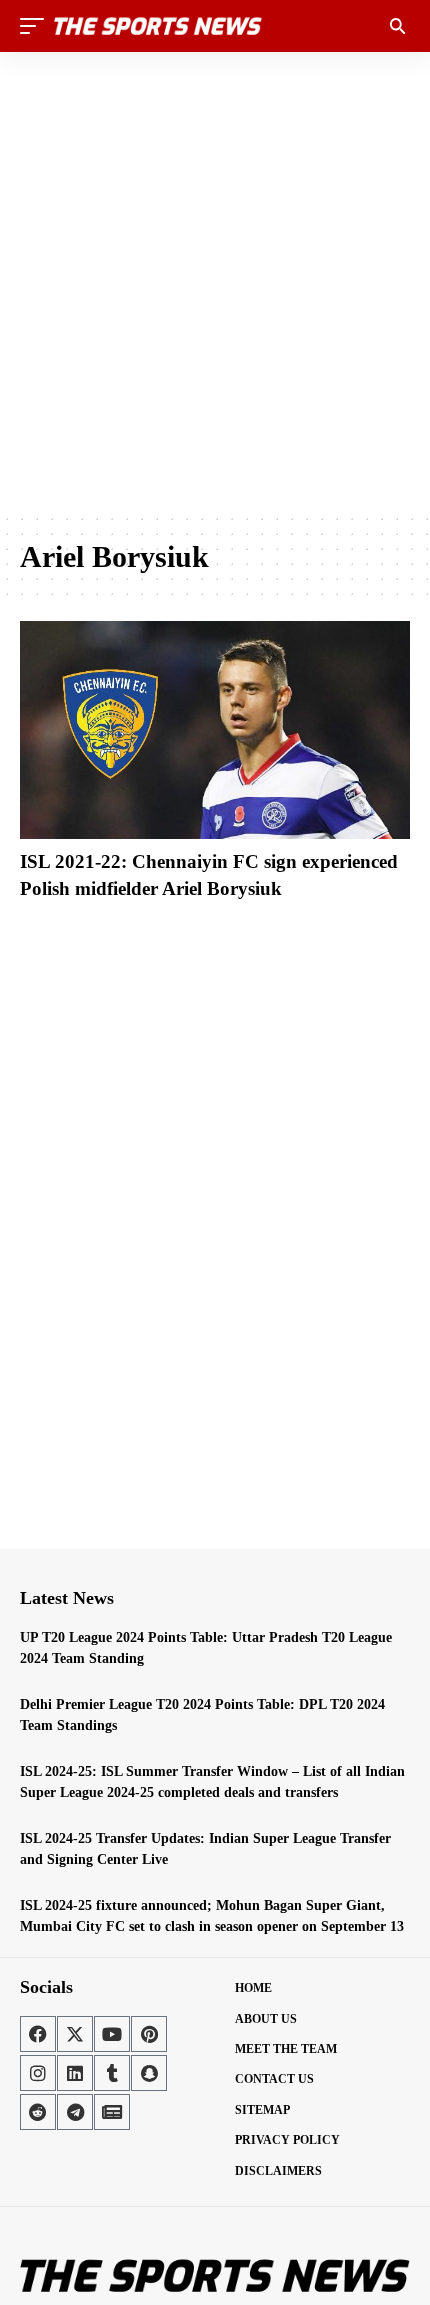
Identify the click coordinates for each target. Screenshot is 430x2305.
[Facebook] (38, 2034)
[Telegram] (75, 2112)
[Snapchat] (149, 2073)
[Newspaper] (112, 2112)
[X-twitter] (75, 2034)
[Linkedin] (75, 2073)
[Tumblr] (112, 2073)
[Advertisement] (215, 282)
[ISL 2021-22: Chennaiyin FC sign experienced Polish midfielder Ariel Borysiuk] (215, 730)
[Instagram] (38, 2073)
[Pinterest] (149, 2034)
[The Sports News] (158, 26)
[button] (37, 26)
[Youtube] (112, 2034)
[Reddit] (38, 2112)
